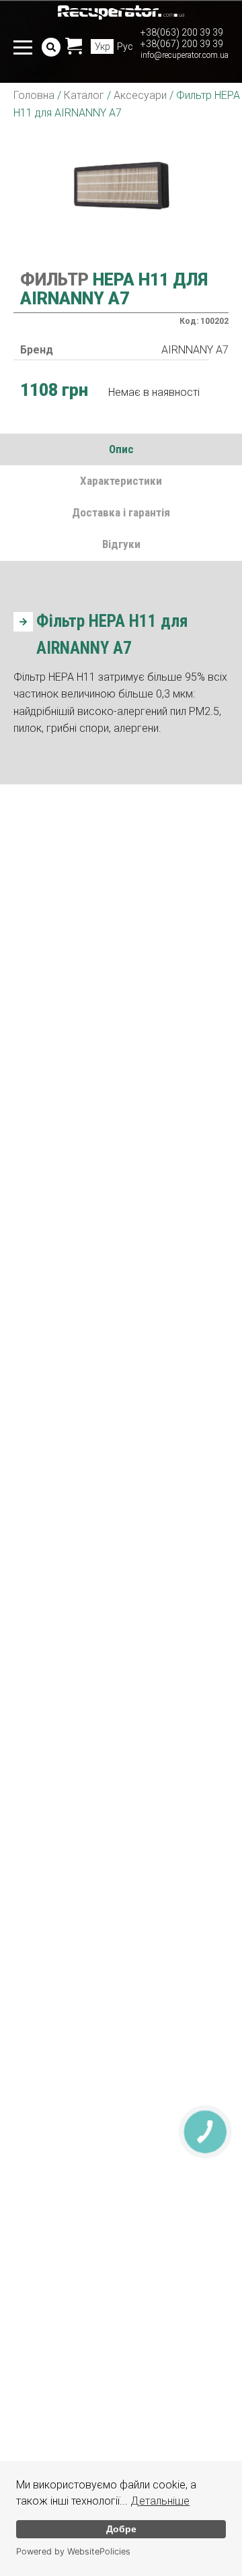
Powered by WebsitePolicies (73, 2551)
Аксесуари (140, 95)
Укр (103, 46)
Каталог (84, 95)
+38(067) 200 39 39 (182, 44)
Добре (121, 2529)
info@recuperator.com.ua (185, 55)
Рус (125, 46)
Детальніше (160, 2501)
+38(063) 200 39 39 (182, 32)
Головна (34, 95)
